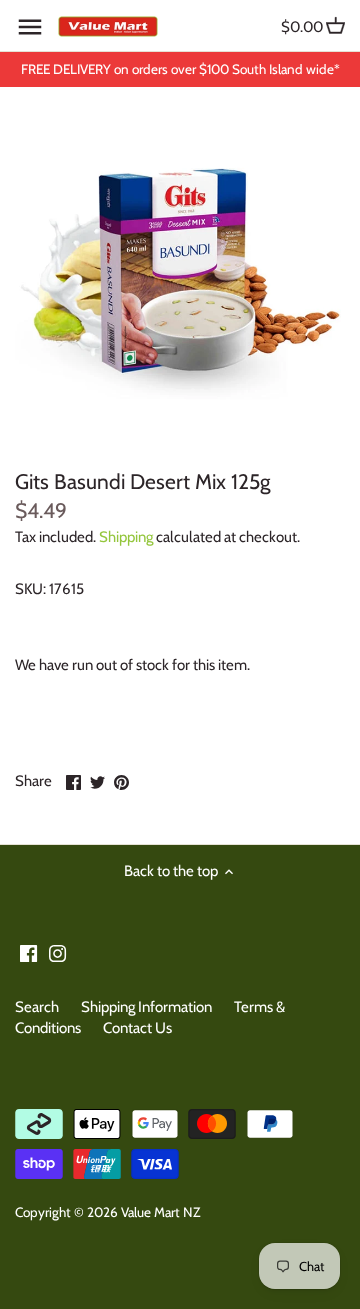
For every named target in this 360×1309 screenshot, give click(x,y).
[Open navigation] (30, 27)
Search (37, 1007)
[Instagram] (57, 952)
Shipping (126, 537)
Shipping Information (146, 1007)
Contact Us (137, 1028)
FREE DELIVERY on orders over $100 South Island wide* (180, 69)
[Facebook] (28, 952)
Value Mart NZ (160, 1212)
